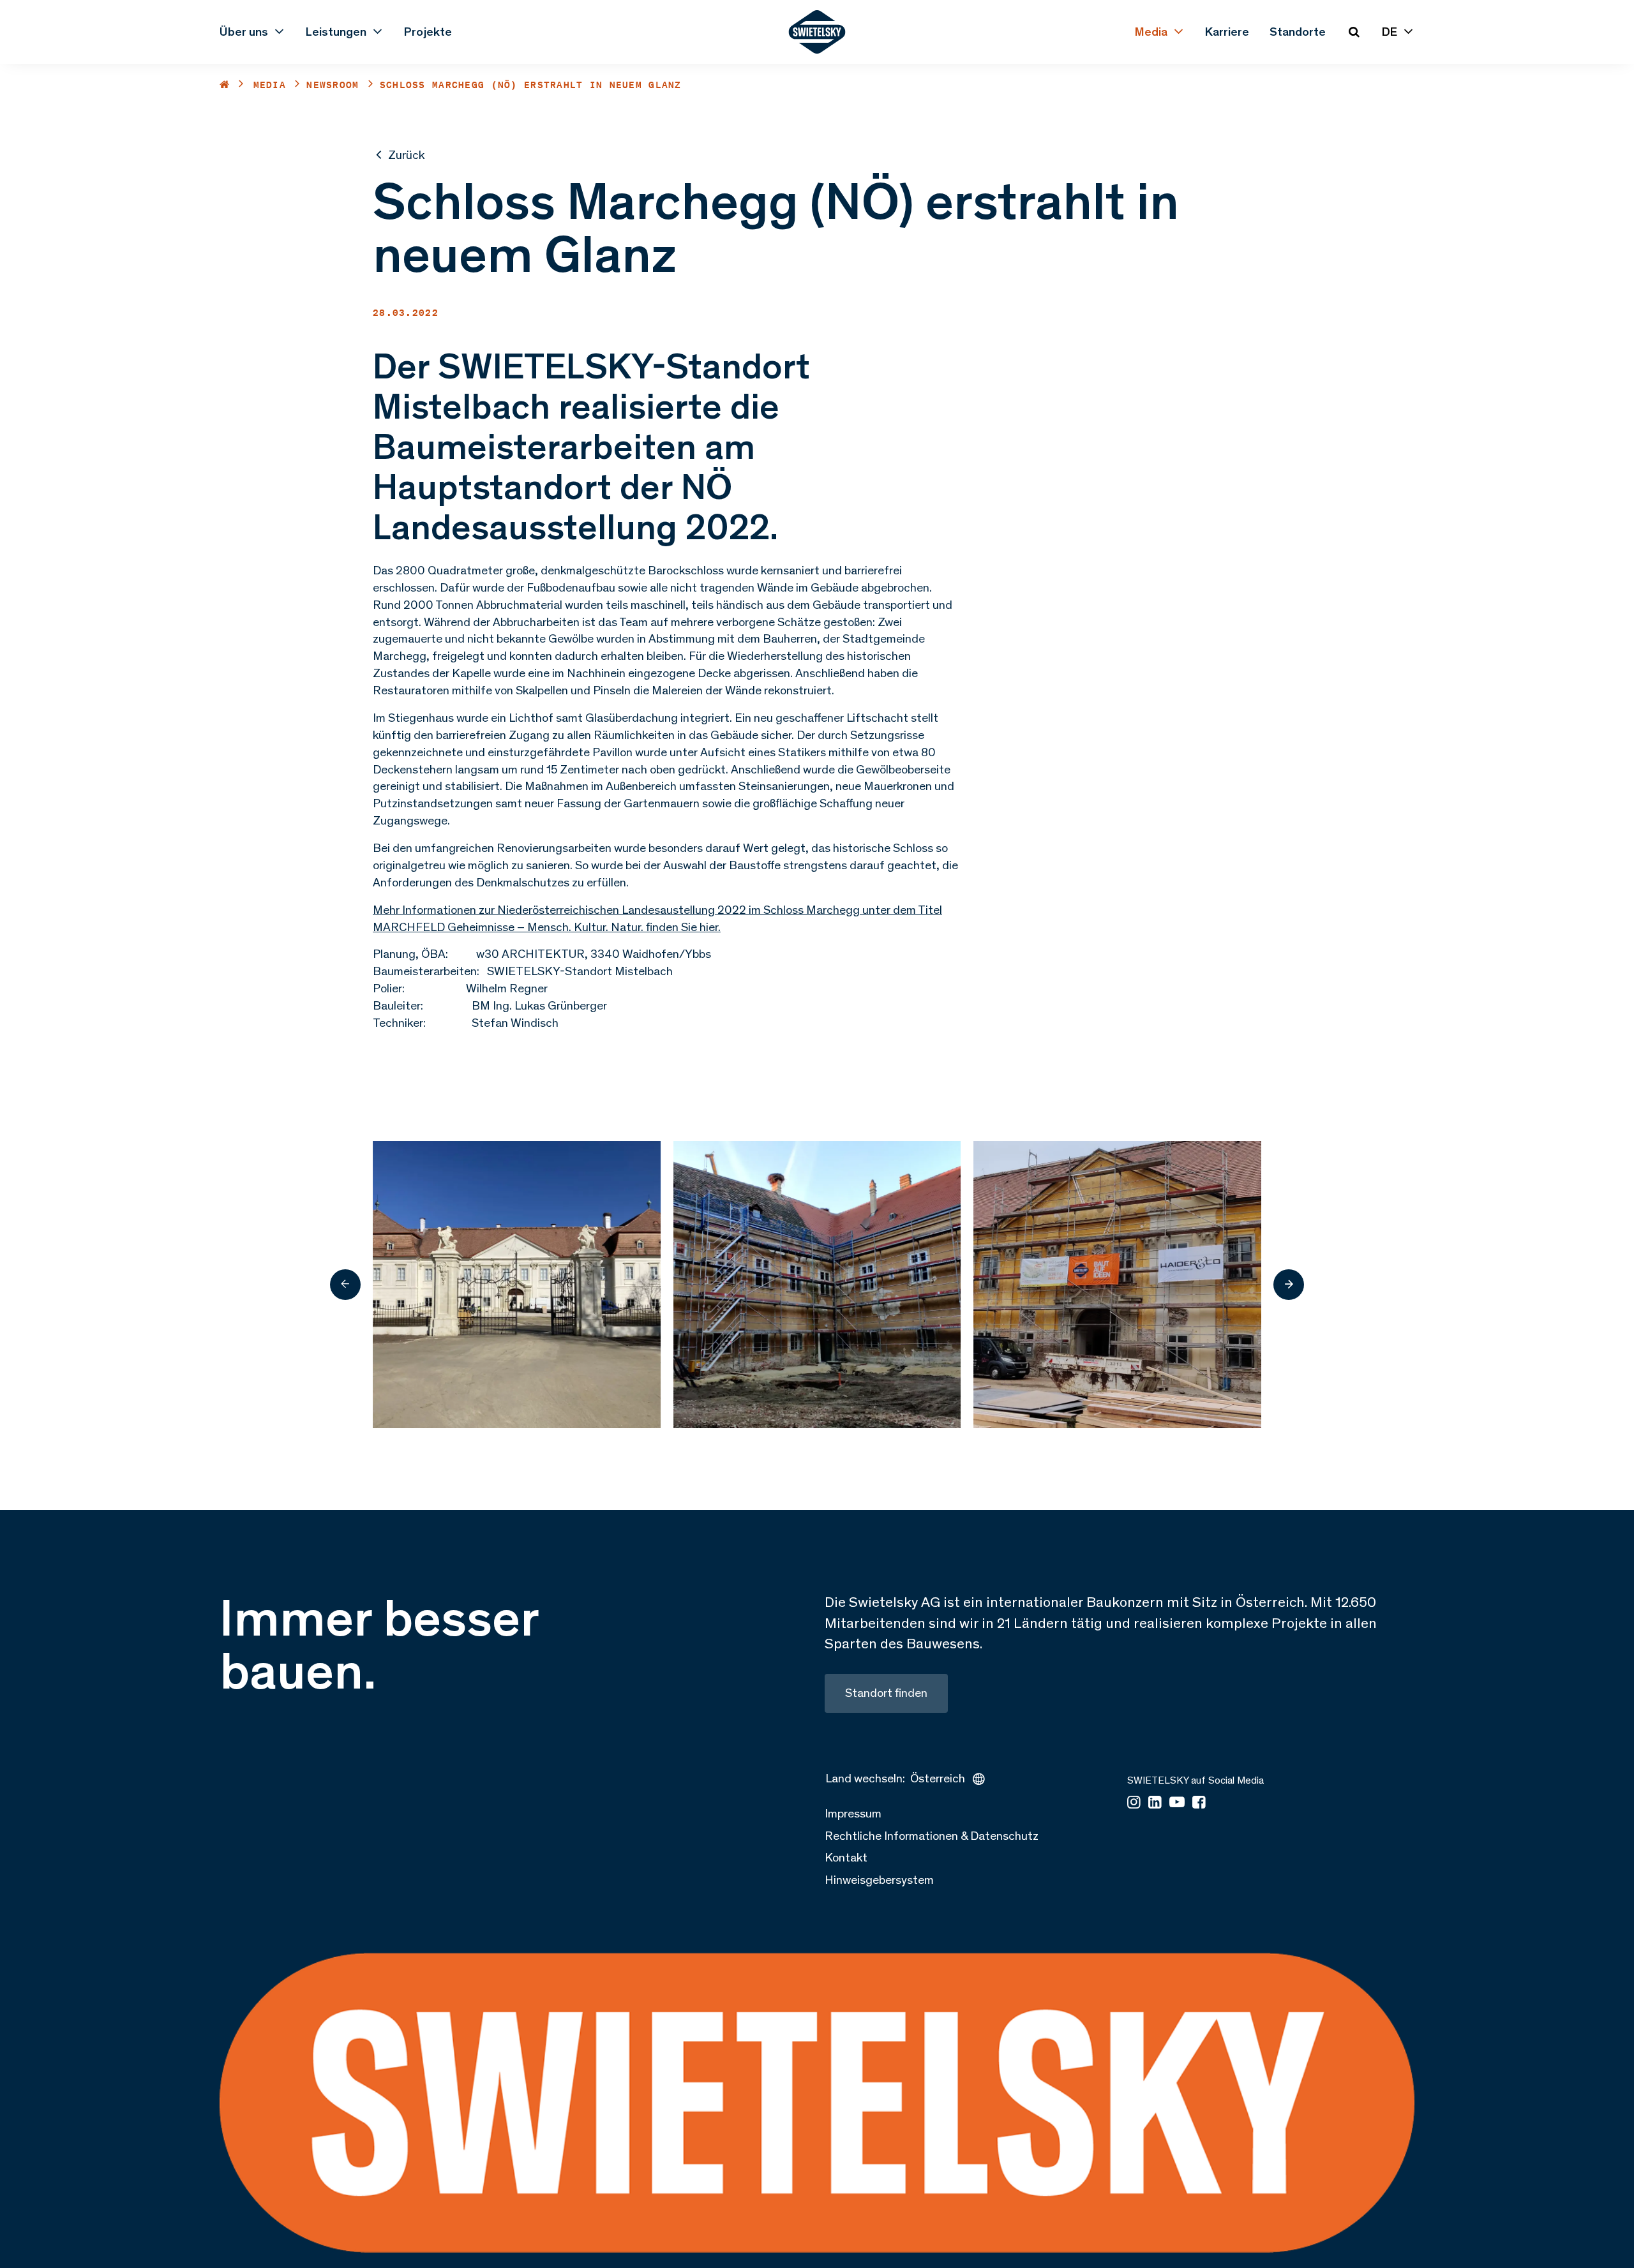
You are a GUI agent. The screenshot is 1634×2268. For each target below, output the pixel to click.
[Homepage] (817, 32)
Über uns (244, 32)
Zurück (406, 155)
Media (1151, 32)
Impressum (853, 1813)
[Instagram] (1134, 1803)
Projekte (428, 32)
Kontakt (846, 1857)
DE (1390, 32)
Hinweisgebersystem (879, 1880)
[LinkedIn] (1155, 1803)
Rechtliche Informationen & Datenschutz (932, 1836)
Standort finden (886, 1693)
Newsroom (333, 85)
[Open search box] (1354, 32)
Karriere (1227, 32)
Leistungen (336, 32)
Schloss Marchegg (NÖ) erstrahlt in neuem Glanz (531, 85)
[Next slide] (1289, 1285)
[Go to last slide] (345, 1285)
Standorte (1298, 32)
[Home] (225, 85)
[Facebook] (1199, 1803)
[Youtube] (1177, 1803)
